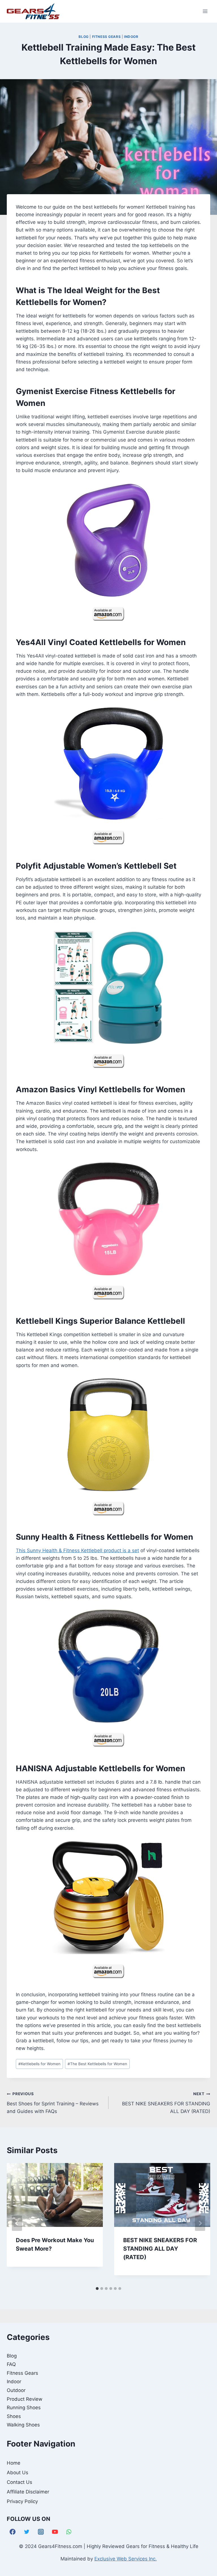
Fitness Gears (107, 37)
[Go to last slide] (17, 2223)
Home (14, 2463)
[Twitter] (27, 2532)
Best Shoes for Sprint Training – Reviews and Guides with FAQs (53, 2103)
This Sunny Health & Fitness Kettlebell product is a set (77, 1550)
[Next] (200, 2223)
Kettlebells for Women (39, 2064)
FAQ (11, 2364)
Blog (83, 37)
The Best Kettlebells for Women (97, 2064)
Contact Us (19, 2482)
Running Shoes (24, 2408)
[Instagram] (41, 2532)
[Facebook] (13, 2532)
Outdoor (16, 2390)
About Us (18, 2473)
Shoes (14, 2416)
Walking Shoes (23, 2425)
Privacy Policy (22, 2501)
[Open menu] (205, 11)
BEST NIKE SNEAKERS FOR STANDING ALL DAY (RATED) (166, 2103)
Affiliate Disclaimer (28, 2492)
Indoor (131, 37)
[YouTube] (55, 2532)
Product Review (25, 2399)
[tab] (97, 2289)
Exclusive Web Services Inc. (126, 2559)
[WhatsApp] (69, 2532)
